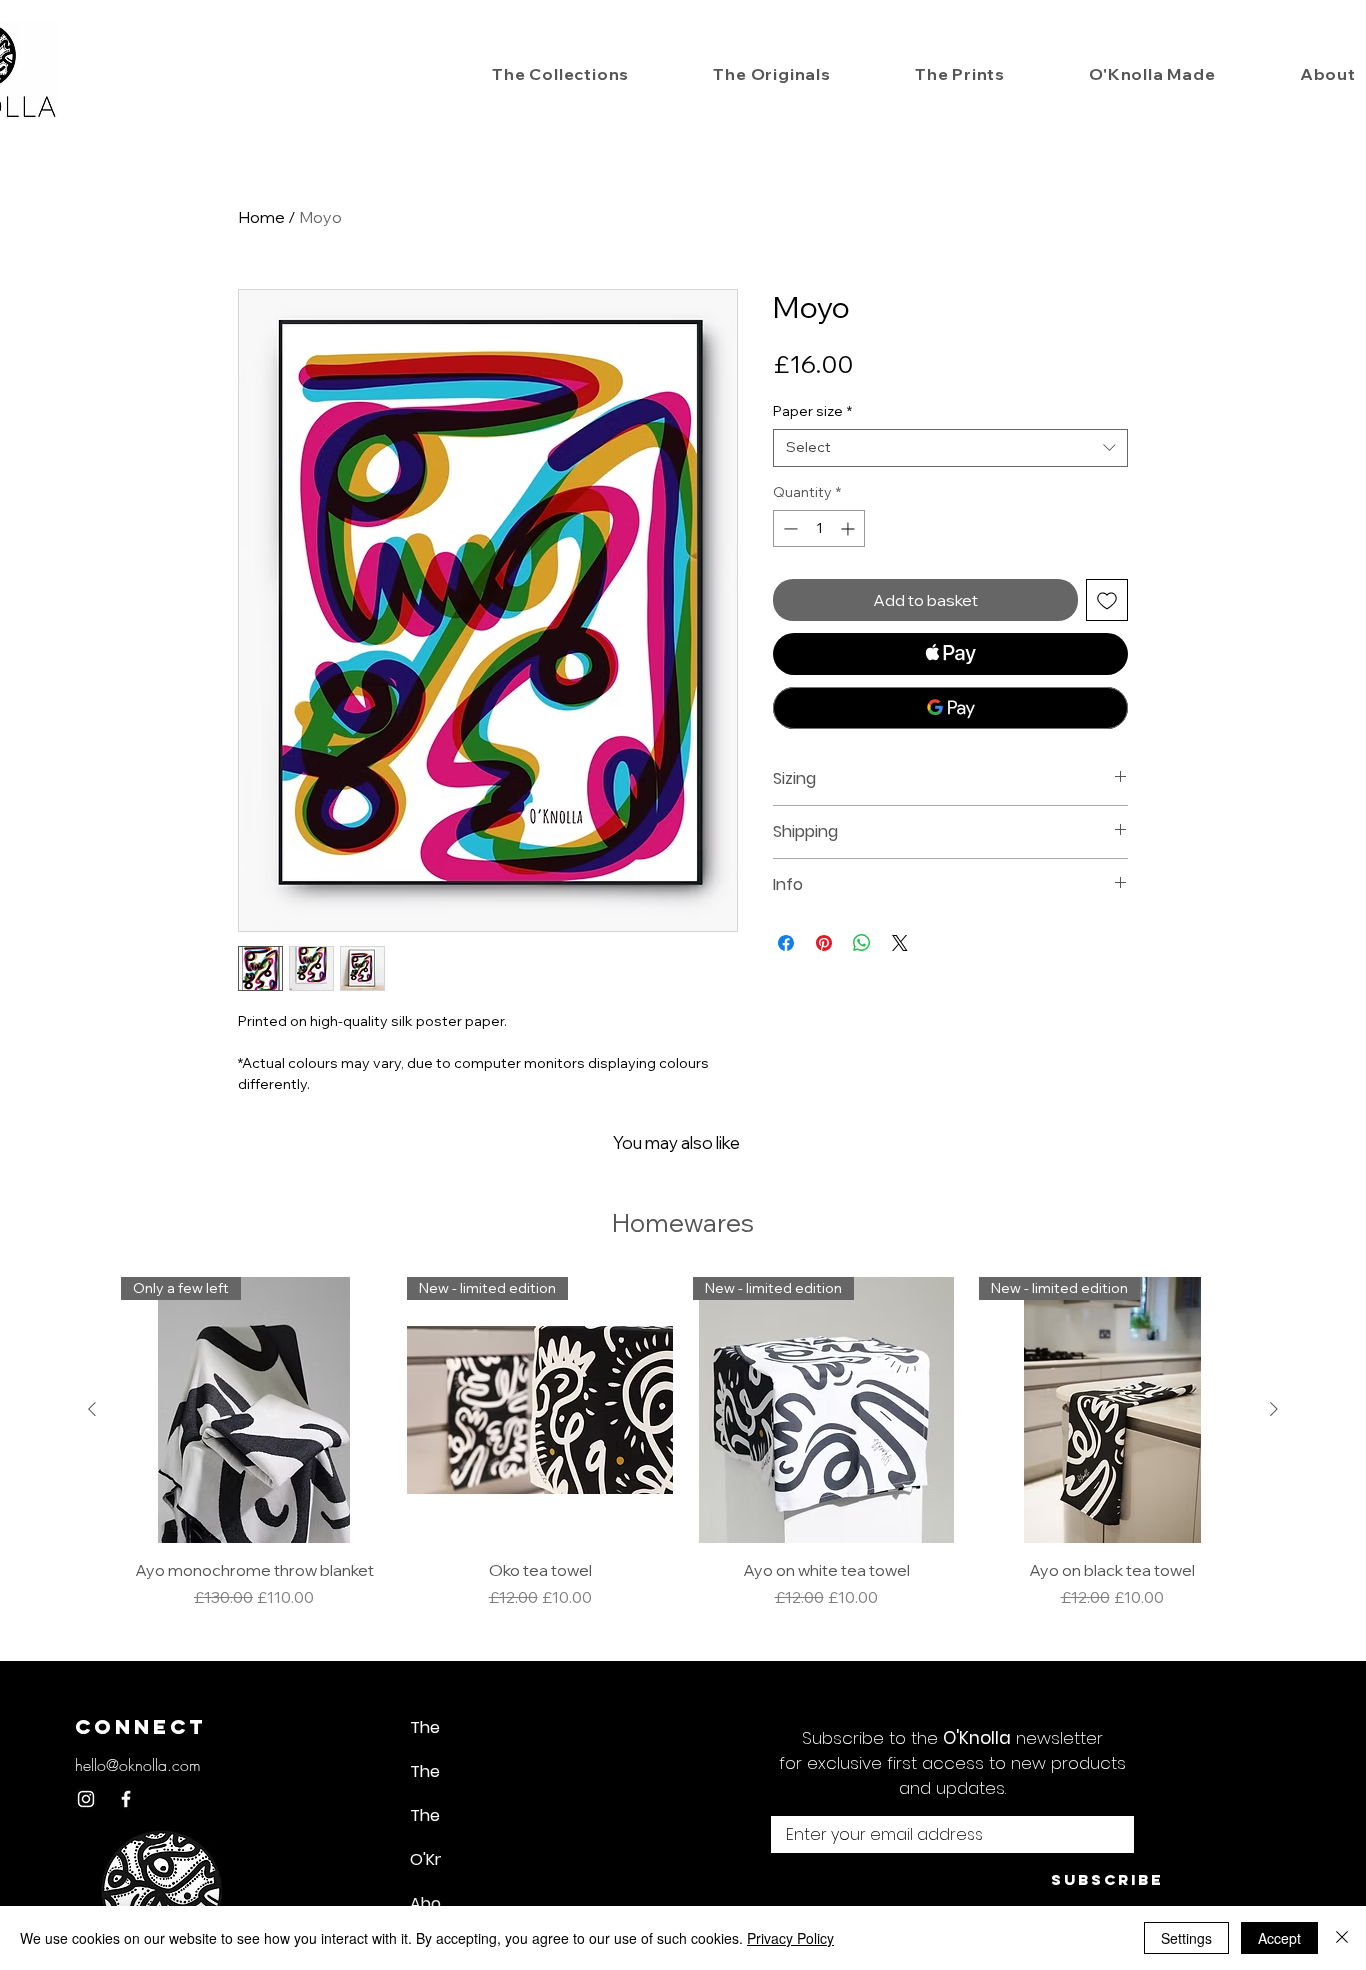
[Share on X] (900, 943)
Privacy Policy (790, 1938)
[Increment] (849, 528)
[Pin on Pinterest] (824, 943)
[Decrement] (788, 528)
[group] (683, 1443)
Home (261, 217)
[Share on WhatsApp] (862, 943)
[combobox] (950, 448)
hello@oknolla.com (138, 1765)
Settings (1186, 1938)
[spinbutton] (819, 528)
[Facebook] (126, 1799)
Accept (1279, 1938)
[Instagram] (86, 1799)
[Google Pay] (950, 708)
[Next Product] (1274, 1409)
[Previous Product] (92, 1409)
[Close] (1342, 1938)
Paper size (812, 411)
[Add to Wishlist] (1107, 600)
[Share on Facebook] (786, 943)
